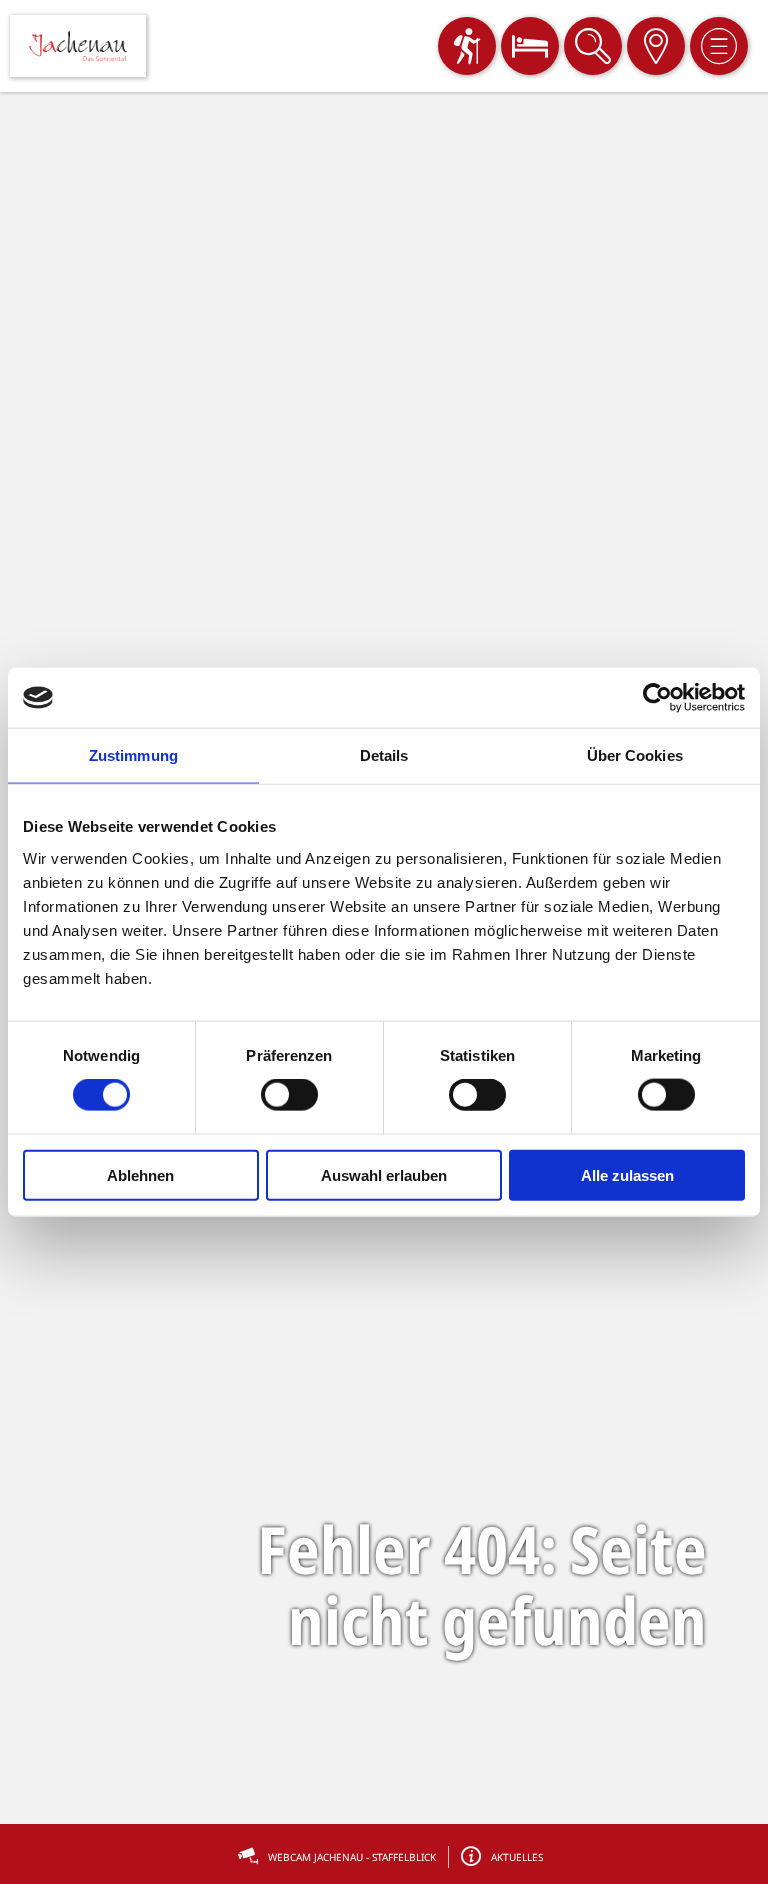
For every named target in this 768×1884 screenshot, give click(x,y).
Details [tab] (384, 755)
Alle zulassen (627, 1174)
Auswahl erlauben (384, 1174)
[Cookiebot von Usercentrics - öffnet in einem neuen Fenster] (657, 698)
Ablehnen (140, 1174)
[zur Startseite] (78, 46)
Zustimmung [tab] (133, 755)
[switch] (289, 1095)
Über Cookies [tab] (635, 755)
